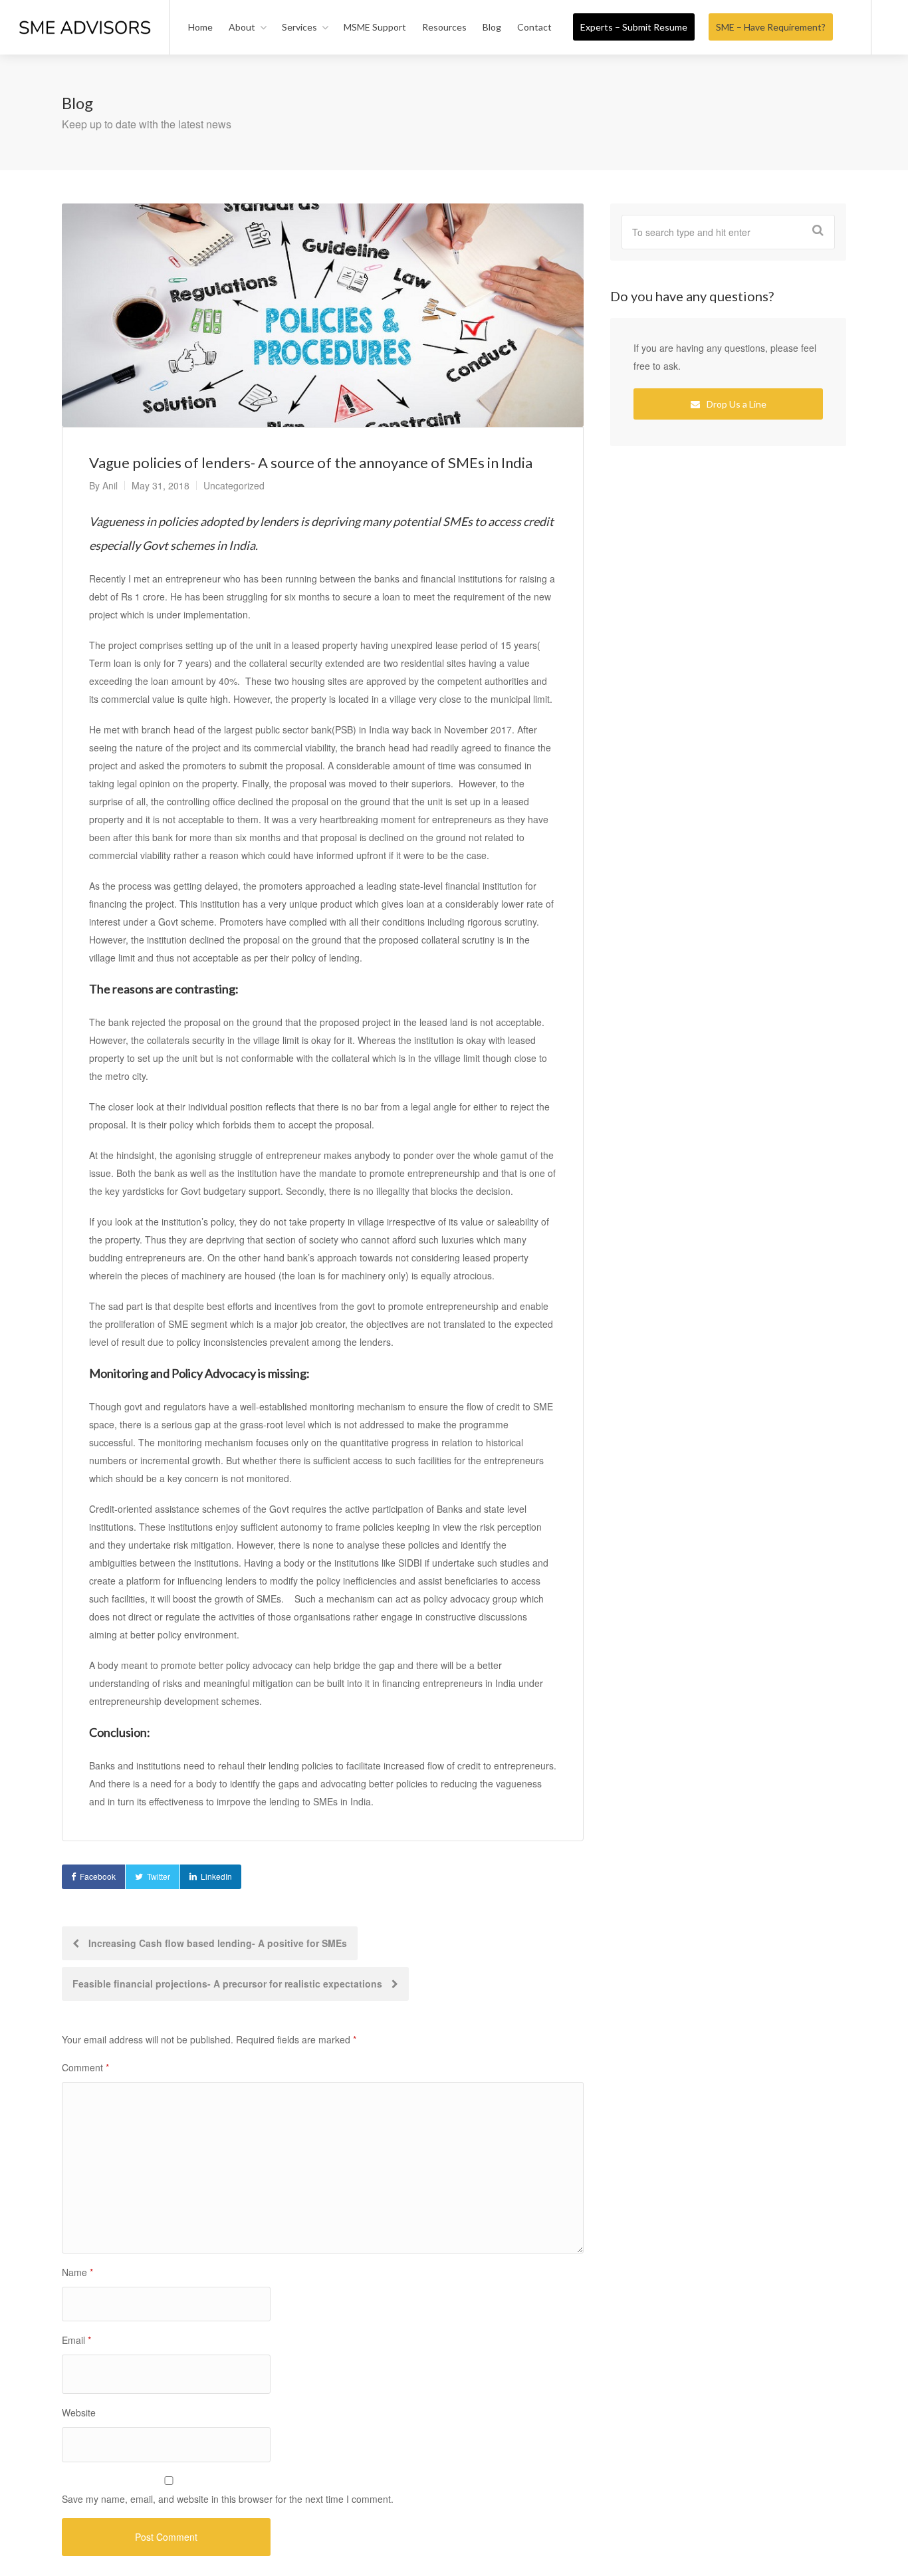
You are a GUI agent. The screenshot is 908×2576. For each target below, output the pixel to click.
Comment (85, 2067)
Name (77, 2272)
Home (200, 27)
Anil (110, 485)
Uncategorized (234, 485)
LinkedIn (216, 1876)
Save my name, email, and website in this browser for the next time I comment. (228, 2499)
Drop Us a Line (736, 404)
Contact (534, 27)
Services (299, 27)
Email (76, 2340)
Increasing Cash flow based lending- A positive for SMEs (216, 1943)
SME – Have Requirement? (771, 27)
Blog (492, 27)
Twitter (159, 1876)
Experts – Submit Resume (634, 27)
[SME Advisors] (85, 12)
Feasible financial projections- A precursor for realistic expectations (229, 1984)
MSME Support (375, 27)
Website (79, 2412)
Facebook (98, 1876)
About (242, 27)
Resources (444, 27)
